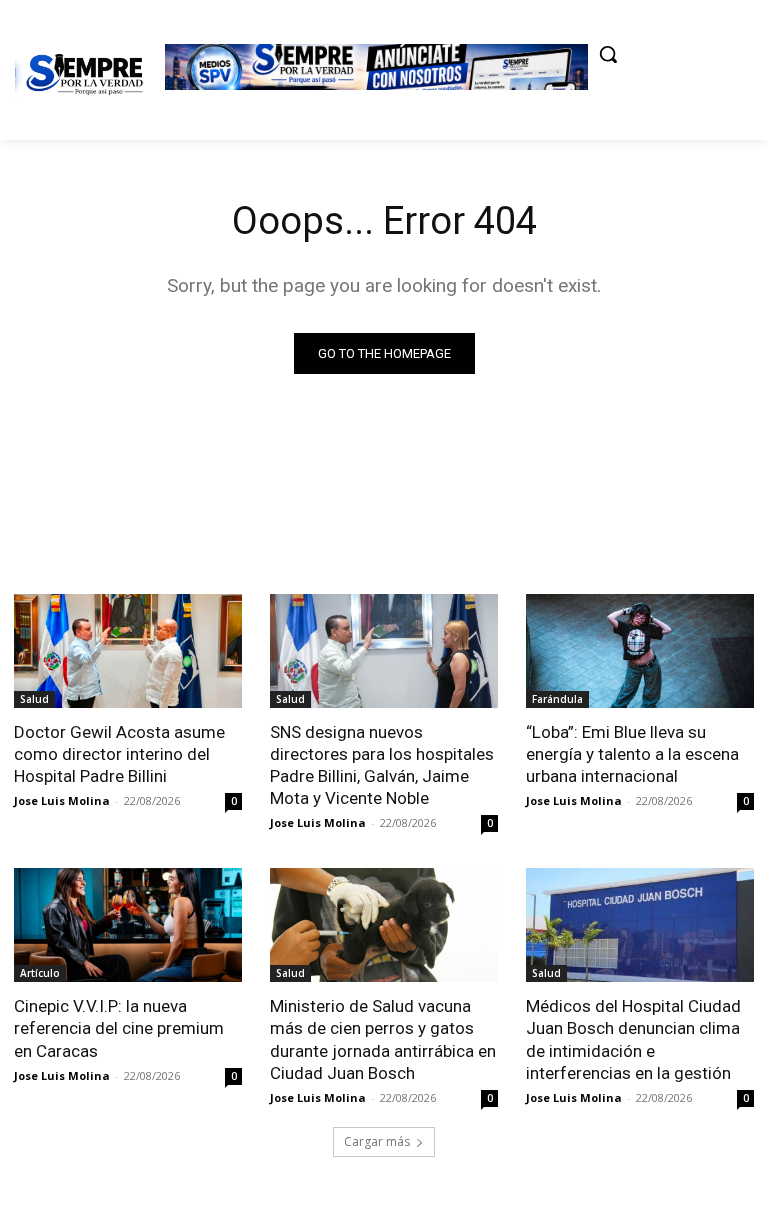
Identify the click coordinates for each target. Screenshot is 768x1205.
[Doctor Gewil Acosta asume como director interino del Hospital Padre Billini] (128, 651)
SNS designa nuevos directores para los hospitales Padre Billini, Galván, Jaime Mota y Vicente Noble (382, 765)
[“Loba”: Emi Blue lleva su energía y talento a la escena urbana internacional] (640, 651)
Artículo (40, 973)
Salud (34, 699)
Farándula (557, 699)
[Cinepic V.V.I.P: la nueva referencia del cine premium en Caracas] (128, 925)
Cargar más (377, 1141)
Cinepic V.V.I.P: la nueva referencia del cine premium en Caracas (119, 1028)
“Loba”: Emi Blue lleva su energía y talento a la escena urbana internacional (632, 754)
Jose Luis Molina (62, 800)
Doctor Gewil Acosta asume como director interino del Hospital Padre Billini (119, 754)
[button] (608, 54)
